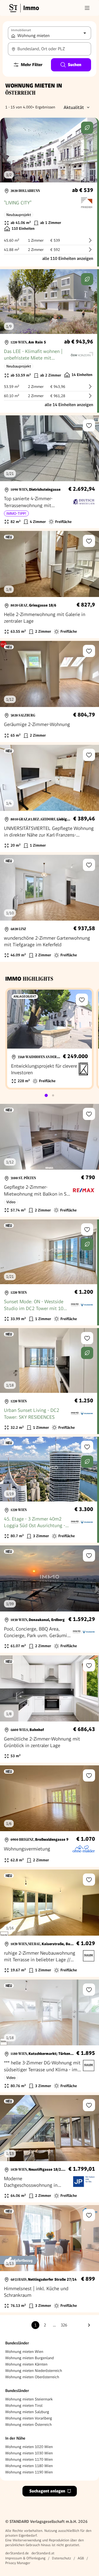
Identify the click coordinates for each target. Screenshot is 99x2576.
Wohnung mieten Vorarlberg (29, 2418)
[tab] (46, 1095)
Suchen (75, 65)
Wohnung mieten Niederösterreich (34, 2371)
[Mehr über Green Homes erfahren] (87, 128)
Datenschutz (62, 2558)
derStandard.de (17, 2553)
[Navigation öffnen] (87, 8)
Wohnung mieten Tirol (24, 2405)
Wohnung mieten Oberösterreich (32, 2377)
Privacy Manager (18, 2563)
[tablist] (50, 1095)
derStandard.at (43, 2553)
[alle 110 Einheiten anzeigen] (49, 192)
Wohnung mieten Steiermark (29, 2399)
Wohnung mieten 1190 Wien (29, 2472)
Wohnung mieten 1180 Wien (29, 2466)
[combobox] (49, 49)
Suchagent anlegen (47, 2491)
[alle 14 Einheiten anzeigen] (49, 341)
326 (64, 2325)
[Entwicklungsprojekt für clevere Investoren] (49, 1039)
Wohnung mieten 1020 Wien (29, 2447)
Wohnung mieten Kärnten (26, 2364)
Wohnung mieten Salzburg (27, 2412)
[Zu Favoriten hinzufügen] (89, 425)
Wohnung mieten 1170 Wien (29, 2459)
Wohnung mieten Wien (24, 2352)
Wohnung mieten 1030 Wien (29, 2453)
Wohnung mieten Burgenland (30, 2358)
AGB (81, 2558)
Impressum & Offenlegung (25, 2558)
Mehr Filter (32, 65)
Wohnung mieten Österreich (29, 2425)
